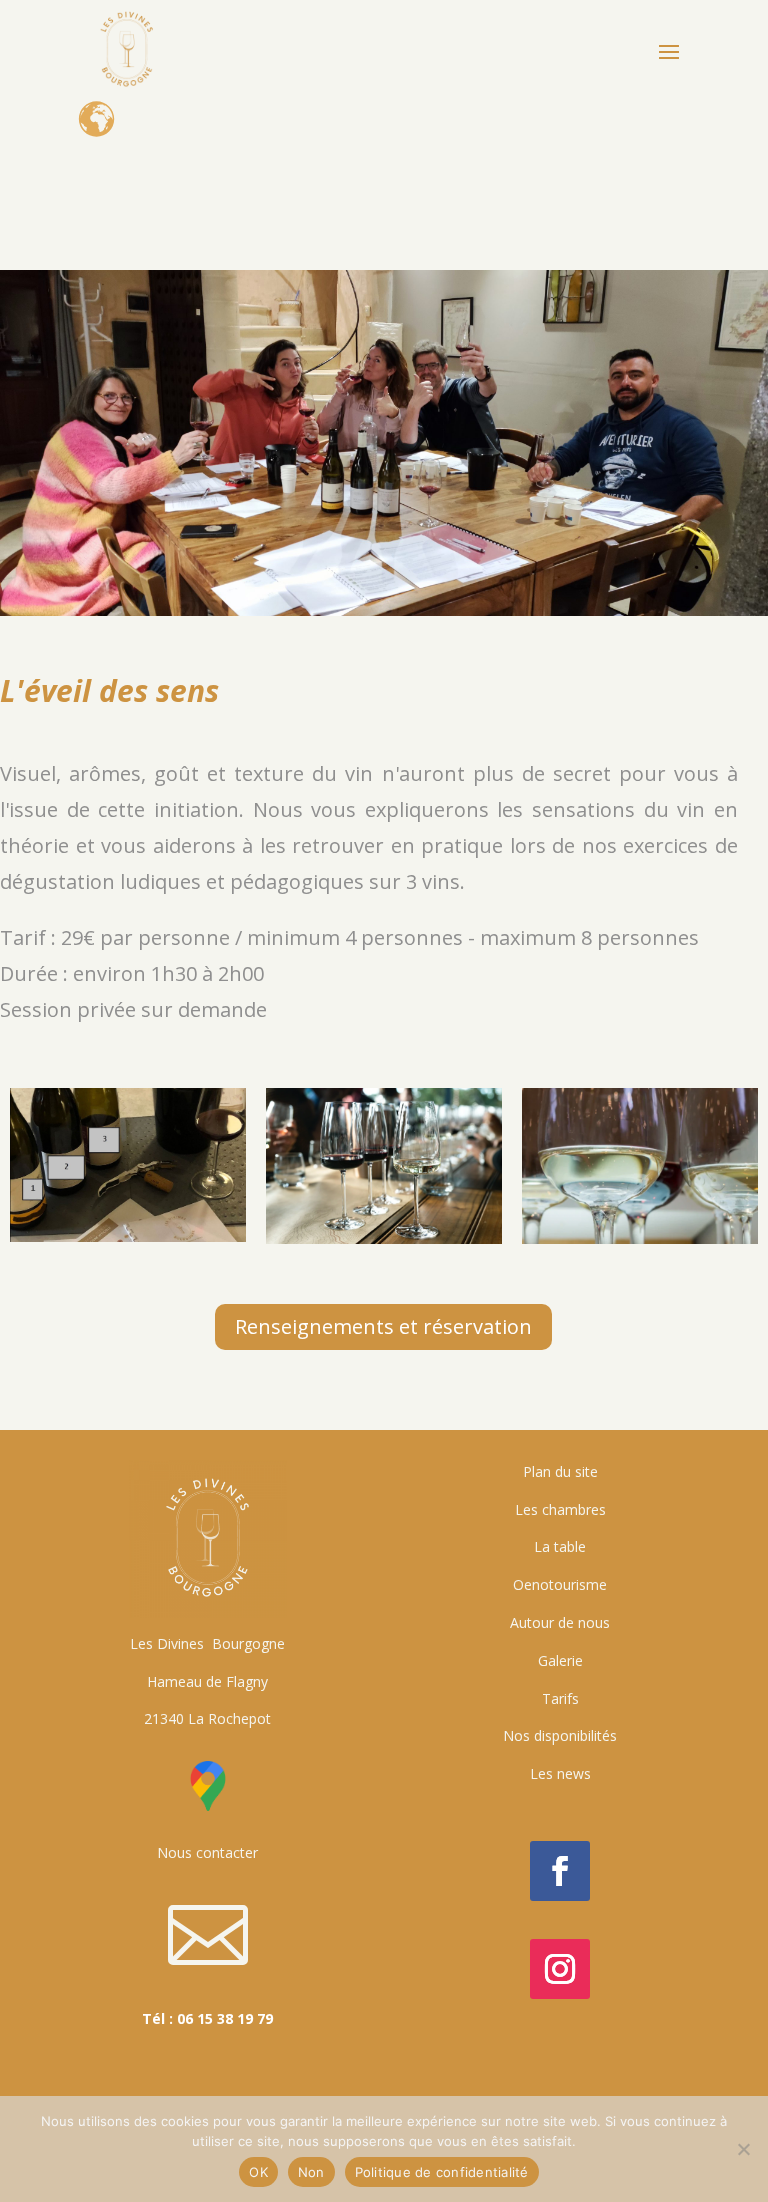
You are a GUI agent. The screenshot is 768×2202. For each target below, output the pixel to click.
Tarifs (560, 1698)
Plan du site (560, 1471)
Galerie (560, 1660)
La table (560, 1546)
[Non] (743, 2149)
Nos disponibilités (560, 1735)
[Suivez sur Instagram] (560, 1969)
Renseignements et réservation (383, 1326)
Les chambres (560, 1509)
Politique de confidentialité (442, 2172)
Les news (560, 1773)
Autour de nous (560, 1622)
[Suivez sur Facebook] (560, 1871)
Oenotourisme (560, 1584)
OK (258, 2172)
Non (311, 2172)
